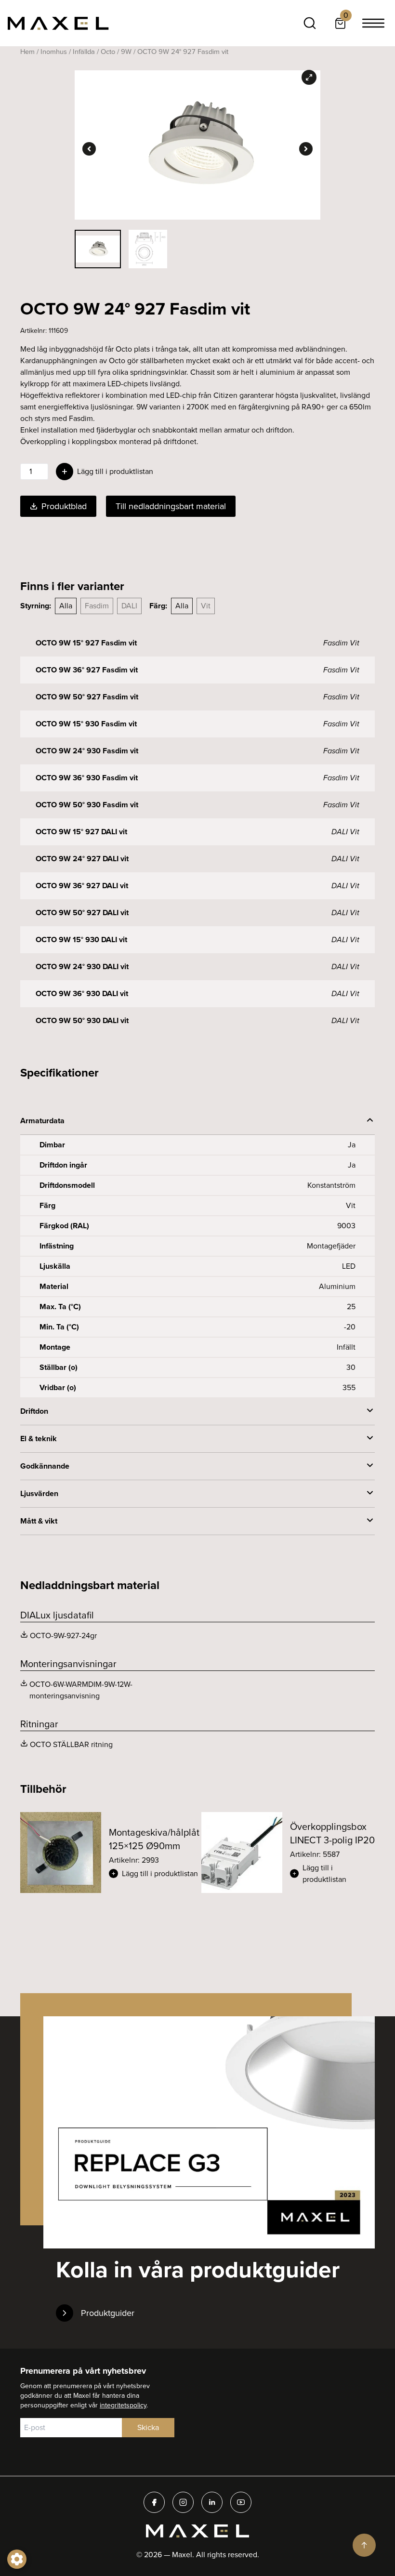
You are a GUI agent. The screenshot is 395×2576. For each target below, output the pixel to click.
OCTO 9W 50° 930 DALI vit (82, 1020)
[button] (154, 1874)
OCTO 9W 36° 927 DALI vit (82, 886)
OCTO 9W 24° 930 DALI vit (82, 966)
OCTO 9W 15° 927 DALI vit (81, 832)
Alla (66, 606)
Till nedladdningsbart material (171, 506)
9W (126, 52)
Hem (27, 52)
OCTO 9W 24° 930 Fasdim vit (87, 751)
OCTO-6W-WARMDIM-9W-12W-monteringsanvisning (81, 1690)
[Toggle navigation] (373, 23)
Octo (108, 52)
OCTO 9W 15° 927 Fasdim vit (86, 643)
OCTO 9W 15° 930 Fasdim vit (86, 724)
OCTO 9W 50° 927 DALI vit (82, 913)
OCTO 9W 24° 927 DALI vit (82, 859)
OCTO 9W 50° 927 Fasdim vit (87, 697)
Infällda (84, 52)
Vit (206, 606)
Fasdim (97, 606)
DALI (129, 606)
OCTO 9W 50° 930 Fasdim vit (87, 805)
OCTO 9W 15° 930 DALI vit (81, 940)
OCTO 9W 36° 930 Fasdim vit (87, 778)
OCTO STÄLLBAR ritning (71, 1744)
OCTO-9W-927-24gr (63, 1636)
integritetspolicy (123, 2405)
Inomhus (54, 52)
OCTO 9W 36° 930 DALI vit (82, 993)
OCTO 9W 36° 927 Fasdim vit (87, 670)
